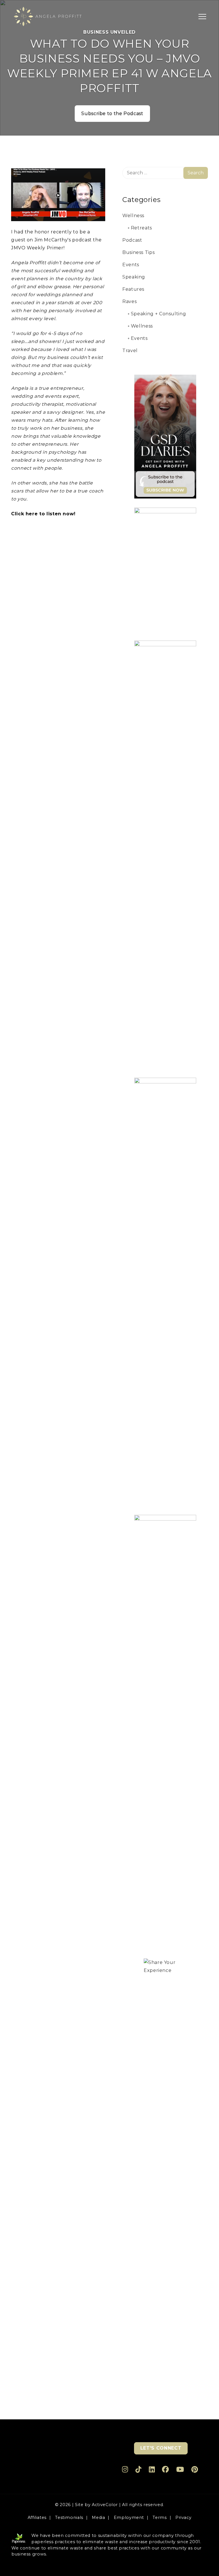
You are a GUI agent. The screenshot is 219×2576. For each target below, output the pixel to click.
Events (131, 265)
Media (98, 2518)
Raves (129, 301)
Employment (129, 2518)
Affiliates (37, 2518)
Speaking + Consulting (158, 314)
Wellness (133, 216)
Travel (130, 351)
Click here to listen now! (43, 514)
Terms (160, 2518)
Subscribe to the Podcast (112, 113)
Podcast (132, 240)
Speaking (134, 277)
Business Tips (138, 252)
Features (133, 289)
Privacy (183, 2518)
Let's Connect (161, 2448)
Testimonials (69, 2518)
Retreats (141, 228)
